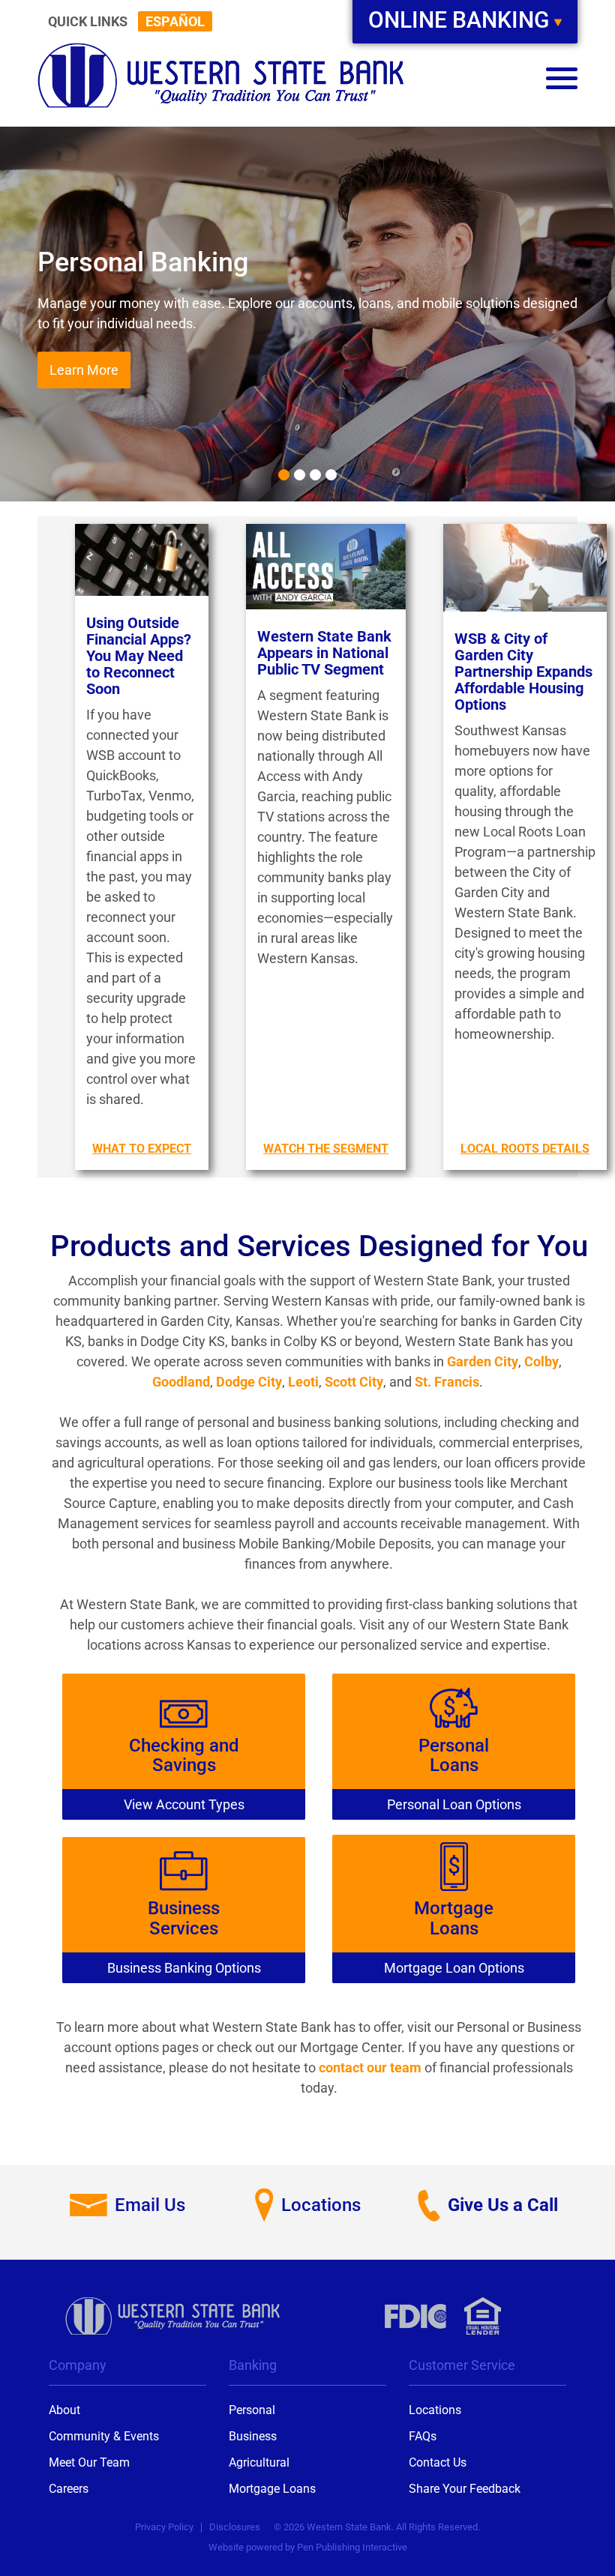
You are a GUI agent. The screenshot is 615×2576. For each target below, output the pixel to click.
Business (253, 2436)
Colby (541, 1361)
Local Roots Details (525, 1149)
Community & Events (104, 2436)
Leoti (303, 1382)
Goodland (181, 1382)
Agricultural (259, 2462)
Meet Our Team (89, 2462)
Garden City (483, 1361)
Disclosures (235, 2527)
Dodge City (249, 1382)
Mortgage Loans (272, 2489)
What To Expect (142, 1149)
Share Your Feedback (465, 2489)
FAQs (423, 2436)
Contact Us (438, 2462)
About (64, 2410)
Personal (252, 2410)
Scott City (354, 1382)
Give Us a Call (503, 2205)
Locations (435, 2410)
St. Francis (447, 1382)
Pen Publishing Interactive (352, 2547)
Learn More (84, 370)
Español (175, 21)
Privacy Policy (164, 2527)
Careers (69, 2489)
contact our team (370, 2067)
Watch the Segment (326, 1149)
